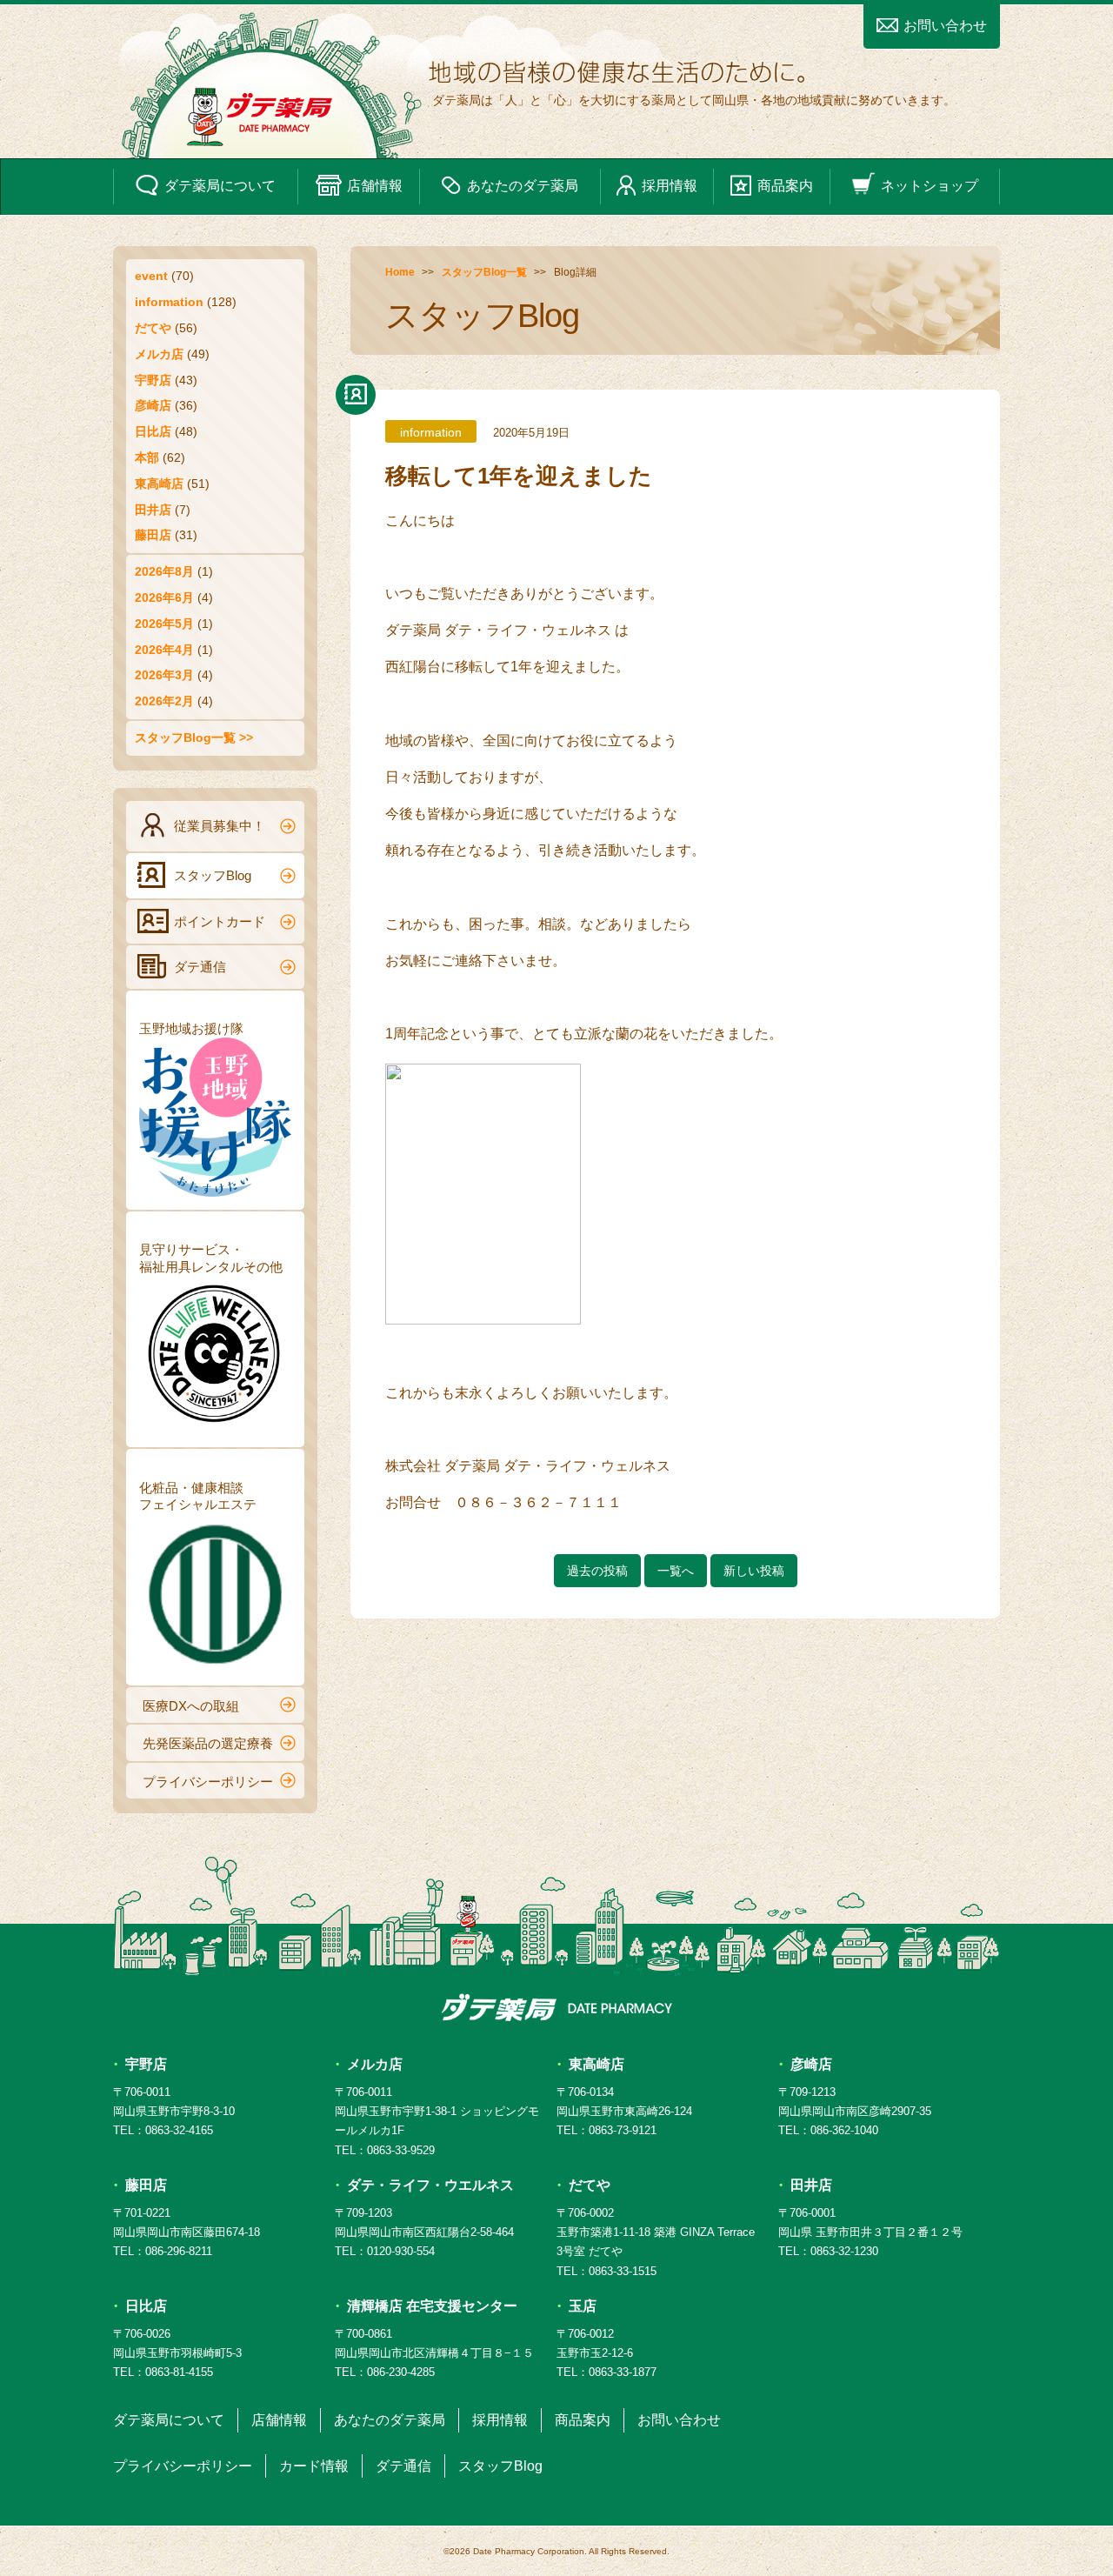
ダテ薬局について (220, 186)
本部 (147, 457)
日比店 (153, 431)
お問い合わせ (945, 26)
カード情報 (314, 2466)
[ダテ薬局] (556, 82)
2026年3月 (164, 675)
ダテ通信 (200, 967)
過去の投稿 (597, 1571)
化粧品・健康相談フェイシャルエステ (198, 1496)
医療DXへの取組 (191, 1706)
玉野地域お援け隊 (191, 1028)
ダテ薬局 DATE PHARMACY (557, 2007)
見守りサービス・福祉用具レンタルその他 (211, 1258)
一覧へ (676, 1571)
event (151, 276)
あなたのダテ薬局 (523, 186)
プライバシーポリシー (208, 1782)
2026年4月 (164, 650)
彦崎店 (153, 405)
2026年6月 (164, 597)
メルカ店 (159, 354)
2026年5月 (164, 624)
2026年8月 (164, 571)
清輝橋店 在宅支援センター (432, 2306)
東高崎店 (159, 484)
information (169, 302)
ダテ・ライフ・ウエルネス (430, 2185)
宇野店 (153, 380)
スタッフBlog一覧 (484, 272)
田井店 (153, 510)
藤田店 (153, 535)
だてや (153, 328)
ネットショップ (930, 186)
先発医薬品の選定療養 (208, 1743)
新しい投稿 (754, 1571)
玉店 (583, 2306)
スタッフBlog (213, 875)
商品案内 (785, 186)
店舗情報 (375, 186)
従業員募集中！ (220, 826)
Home (400, 272)
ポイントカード (220, 921)
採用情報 (670, 186)
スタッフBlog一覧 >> (194, 737)
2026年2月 (164, 701)
